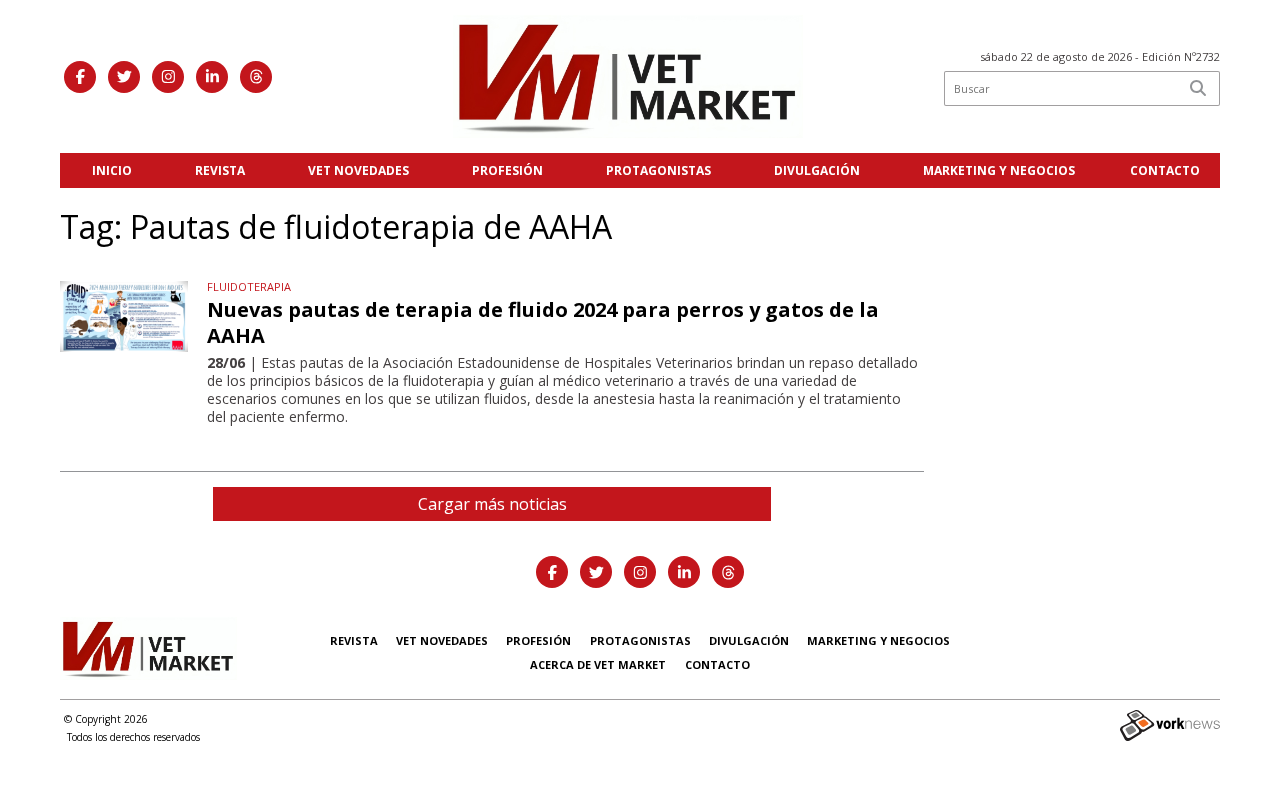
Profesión (507, 170)
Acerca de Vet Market (598, 664)
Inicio (112, 170)
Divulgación (817, 170)
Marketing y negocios (999, 170)
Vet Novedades (358, 170)
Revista (220, 170)
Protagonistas (658, 170)
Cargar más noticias (492, 504)
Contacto (1165, 170)
